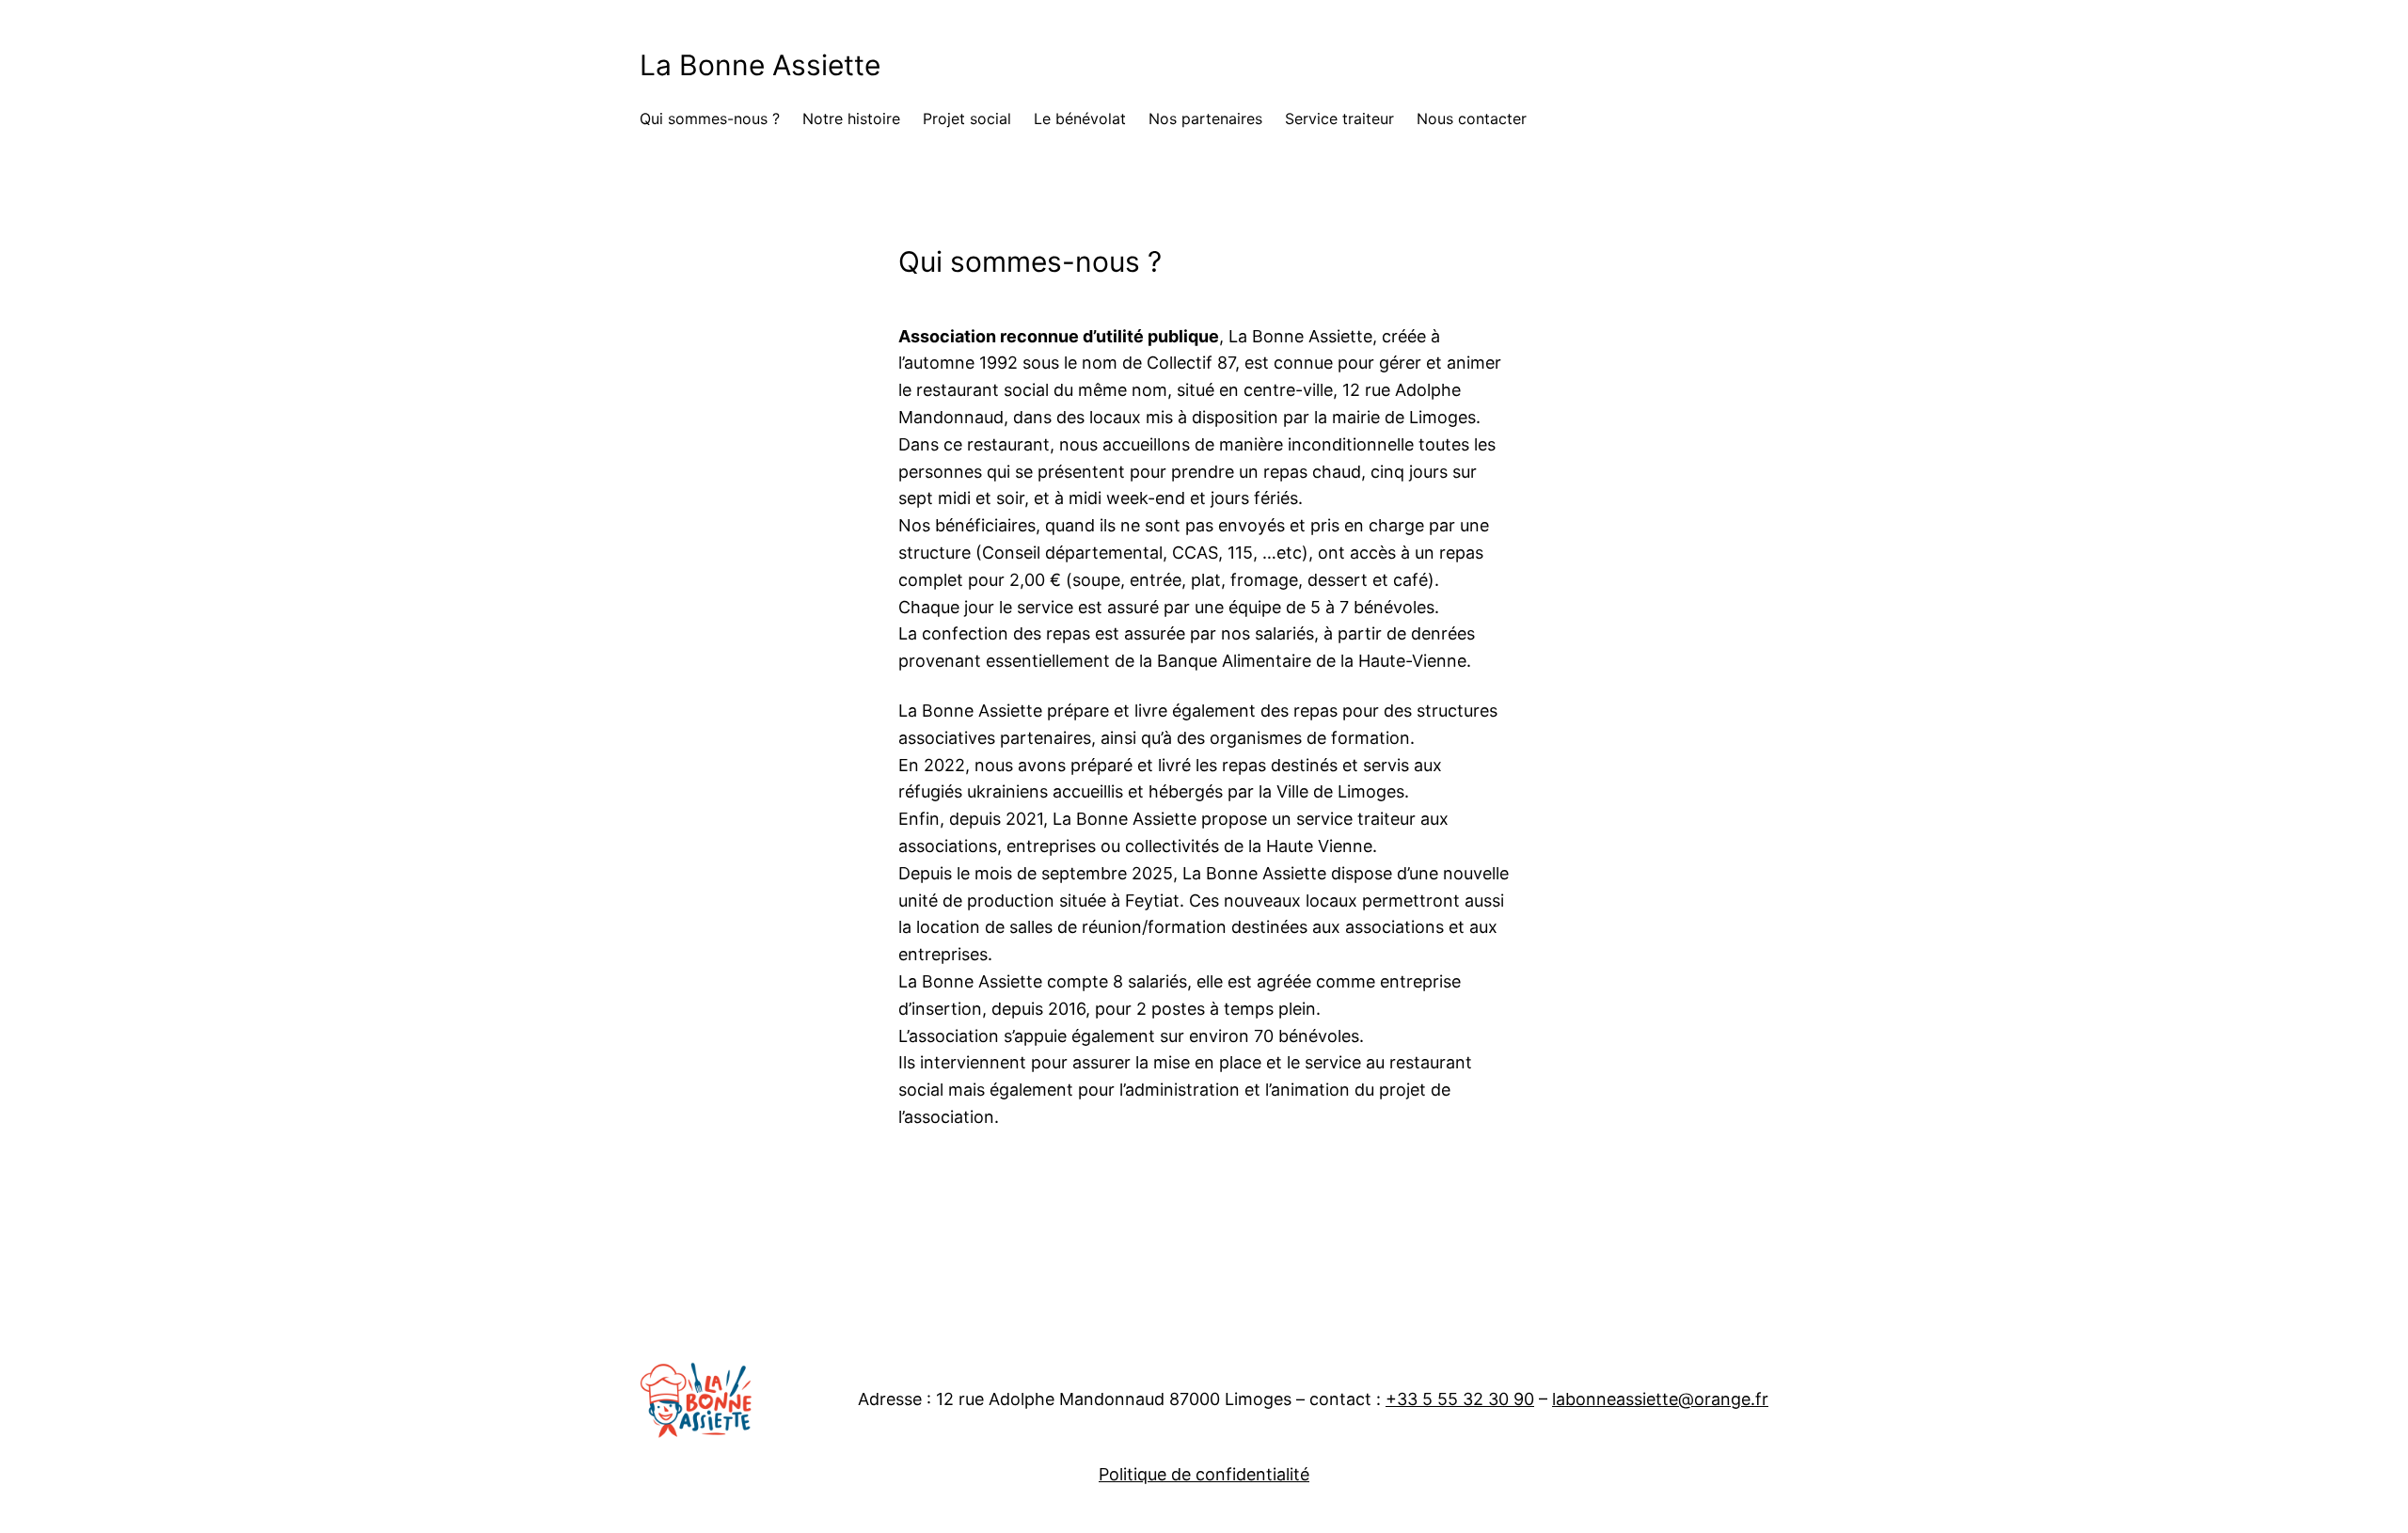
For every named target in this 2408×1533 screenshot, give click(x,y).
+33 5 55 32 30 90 (1460, 1399)
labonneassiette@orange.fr (1660, 1399)
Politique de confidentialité (1204, 1474)
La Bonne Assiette (760, 65)
